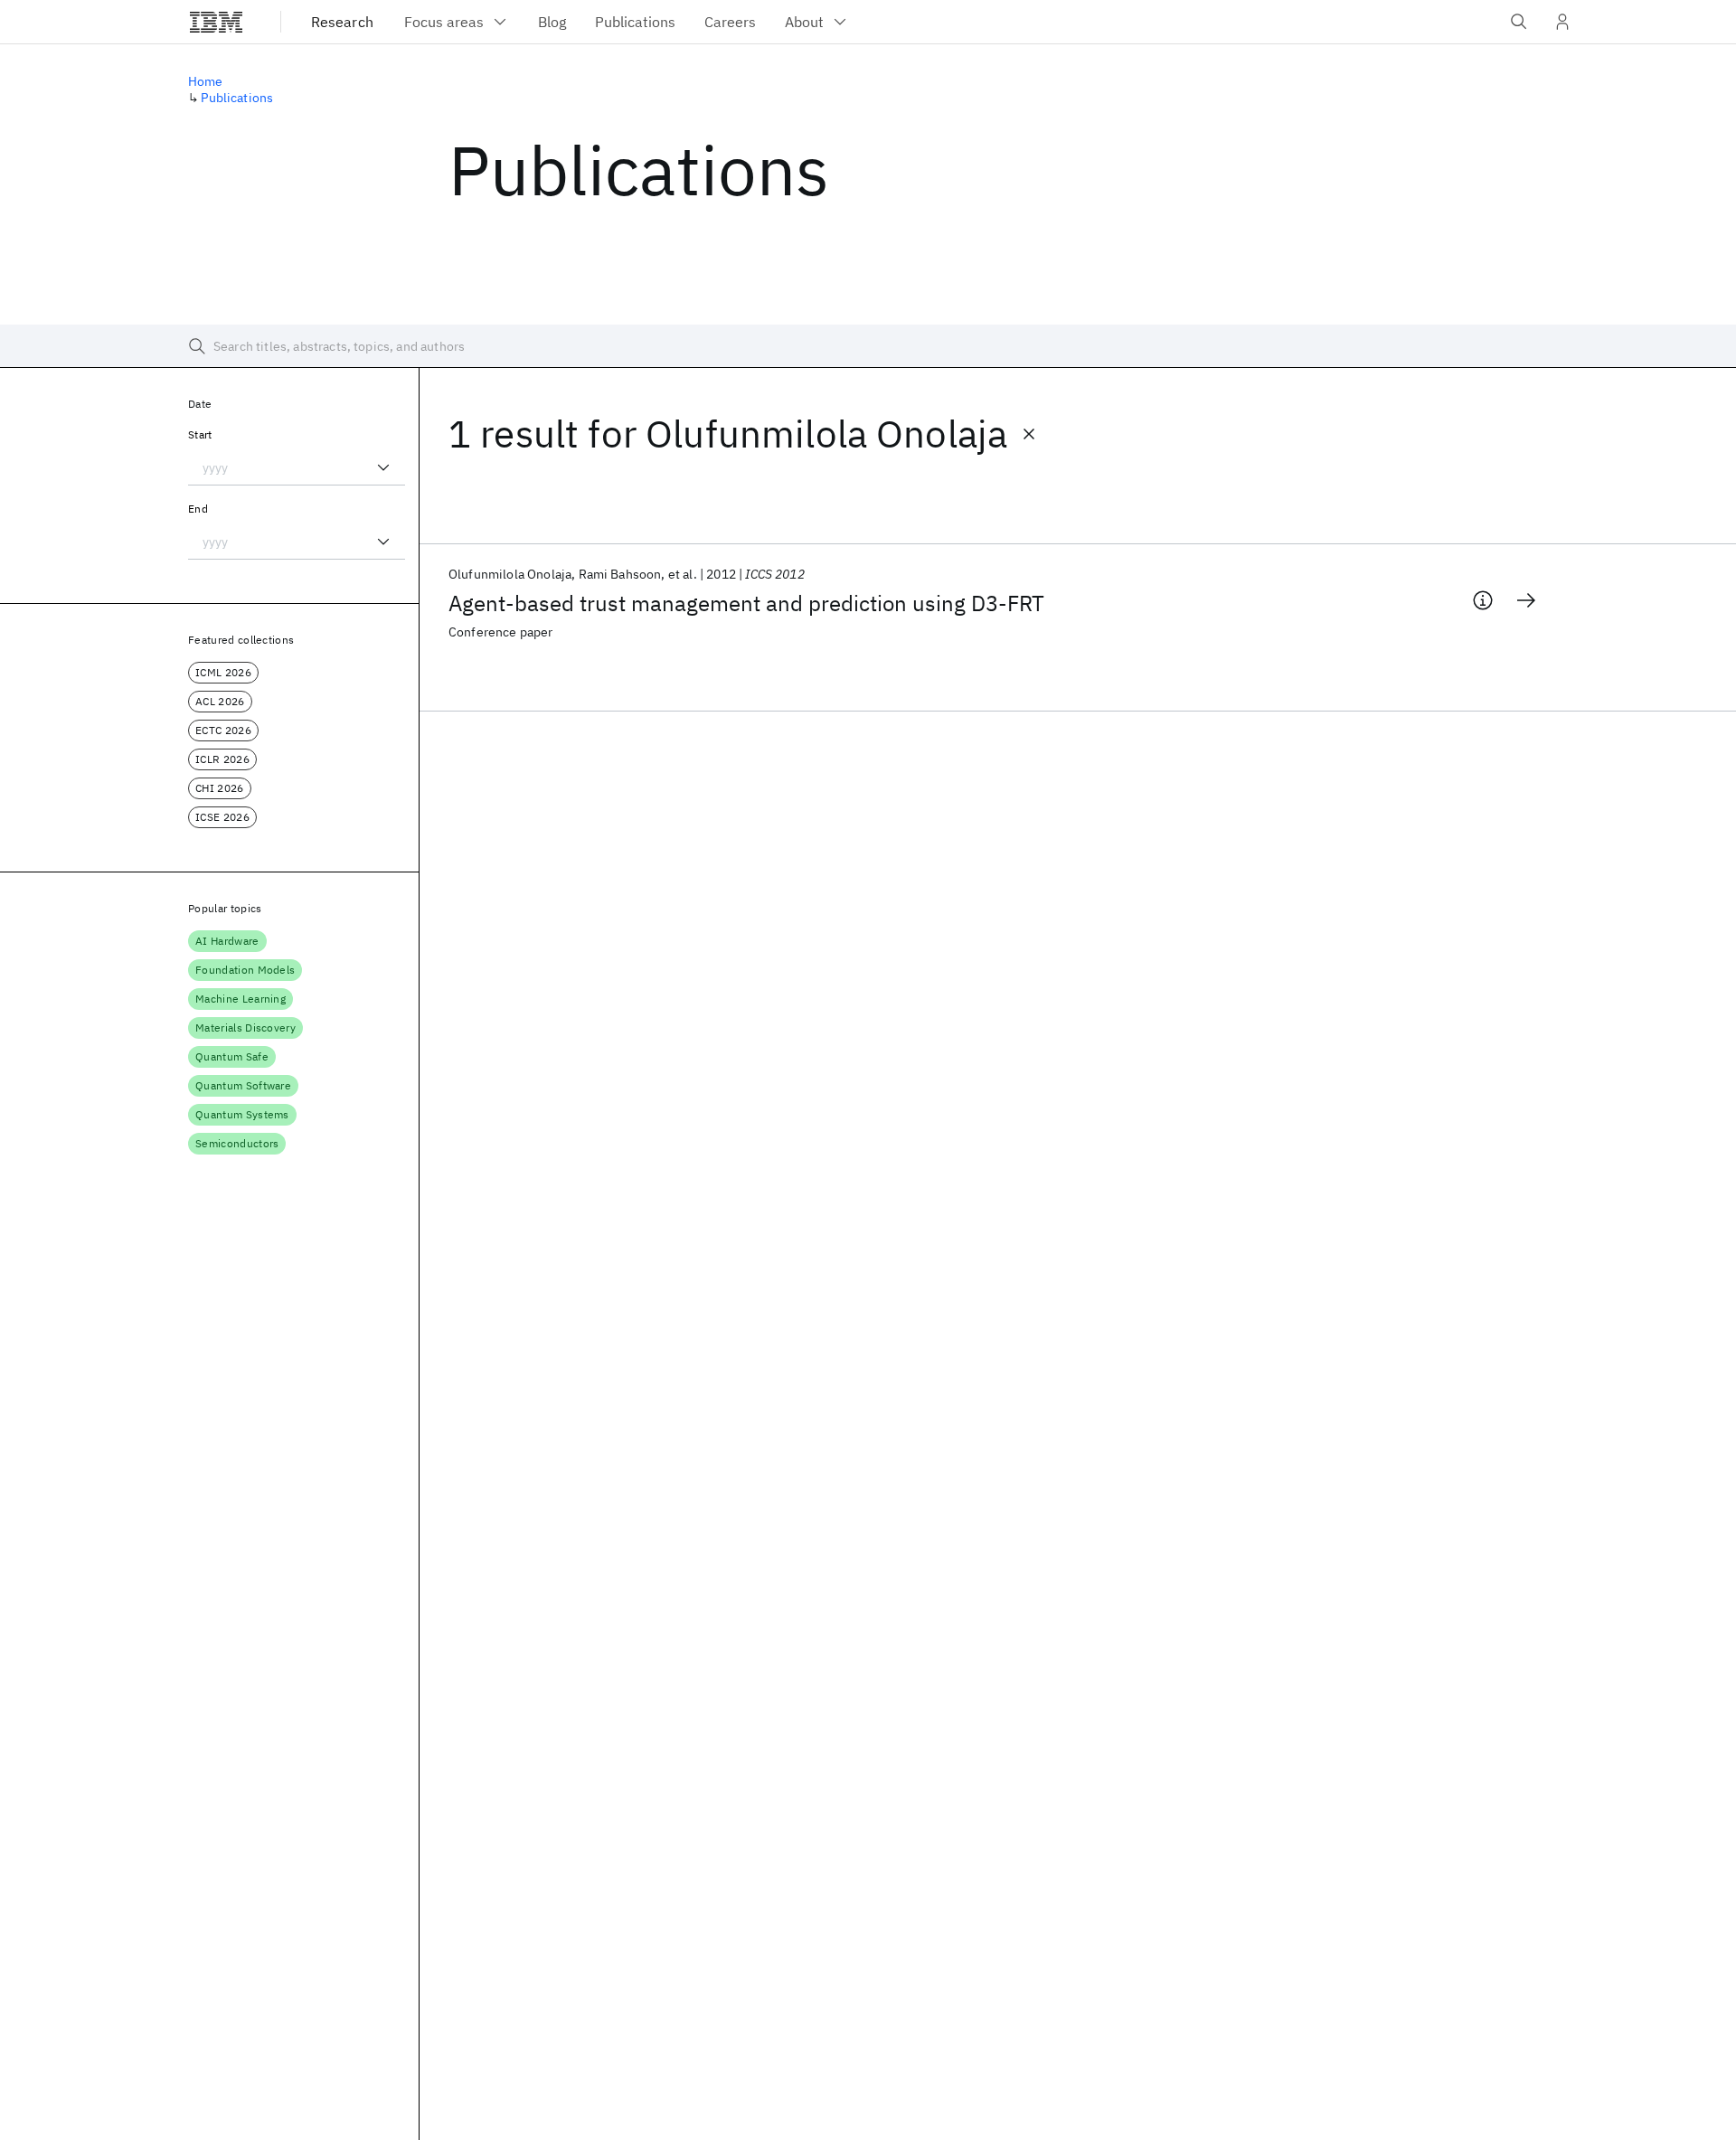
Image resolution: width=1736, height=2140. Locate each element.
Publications (237, 98)
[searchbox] (868, 346)
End (198, 509)
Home (206, 81)
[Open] (383, 467)
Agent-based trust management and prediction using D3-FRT (746, 603)
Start (200, 434)
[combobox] (297, 467)
